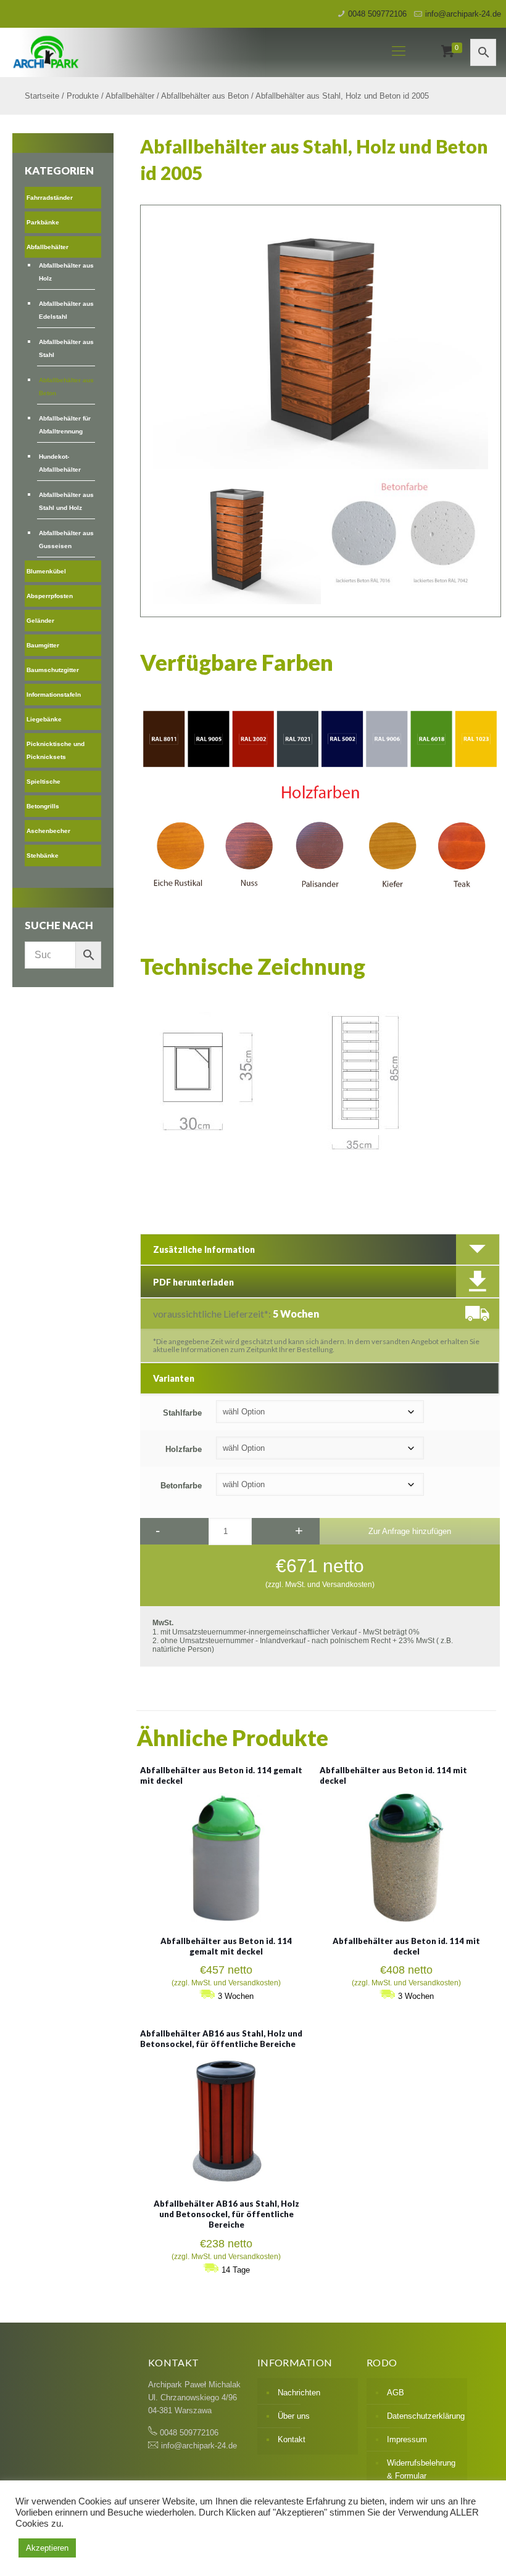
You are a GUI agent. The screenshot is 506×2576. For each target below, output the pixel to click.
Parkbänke (43, 222)
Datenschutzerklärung (424, 2416)
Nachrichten (299, 2393)
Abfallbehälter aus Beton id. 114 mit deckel (406, 1946)
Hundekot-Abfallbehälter (60, 463)
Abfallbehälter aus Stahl (66, 348)
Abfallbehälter (130, 96)
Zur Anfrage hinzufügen (410, 1531)
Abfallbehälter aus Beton (205, 96)
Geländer (40, 621)
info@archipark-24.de (463, 14)
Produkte (83, 96)
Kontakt (292, 2439)
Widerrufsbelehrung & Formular (421, 2469)
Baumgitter (43, 645)
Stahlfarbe (182, 1413)
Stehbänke (43, 855)
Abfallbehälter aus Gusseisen (66, 539)
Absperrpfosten (50, 596)
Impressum (407, 2439)
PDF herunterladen (193, 1282)
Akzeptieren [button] (47, 2548)
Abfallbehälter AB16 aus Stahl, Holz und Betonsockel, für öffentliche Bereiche (221, 2039)
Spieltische (44, 781)
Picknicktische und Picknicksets (56, 750)
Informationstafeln (54, 695)
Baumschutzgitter (53, 670)
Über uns (294, 2416)
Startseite (42, 96)
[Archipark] (181, 51)
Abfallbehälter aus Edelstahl (66, 310)
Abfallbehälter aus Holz (66, 272)
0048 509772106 (377, 14)
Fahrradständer (50, 198)
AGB (396, 2393)
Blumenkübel (46, 571)
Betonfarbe (181, 1486)
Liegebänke (44, 719)
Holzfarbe (184, 1449)
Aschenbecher (48, 831)
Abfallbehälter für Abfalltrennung (65, 425)
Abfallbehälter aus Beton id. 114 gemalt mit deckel (226, 1946)
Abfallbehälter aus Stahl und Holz (66, 501)
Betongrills (43, 806)
